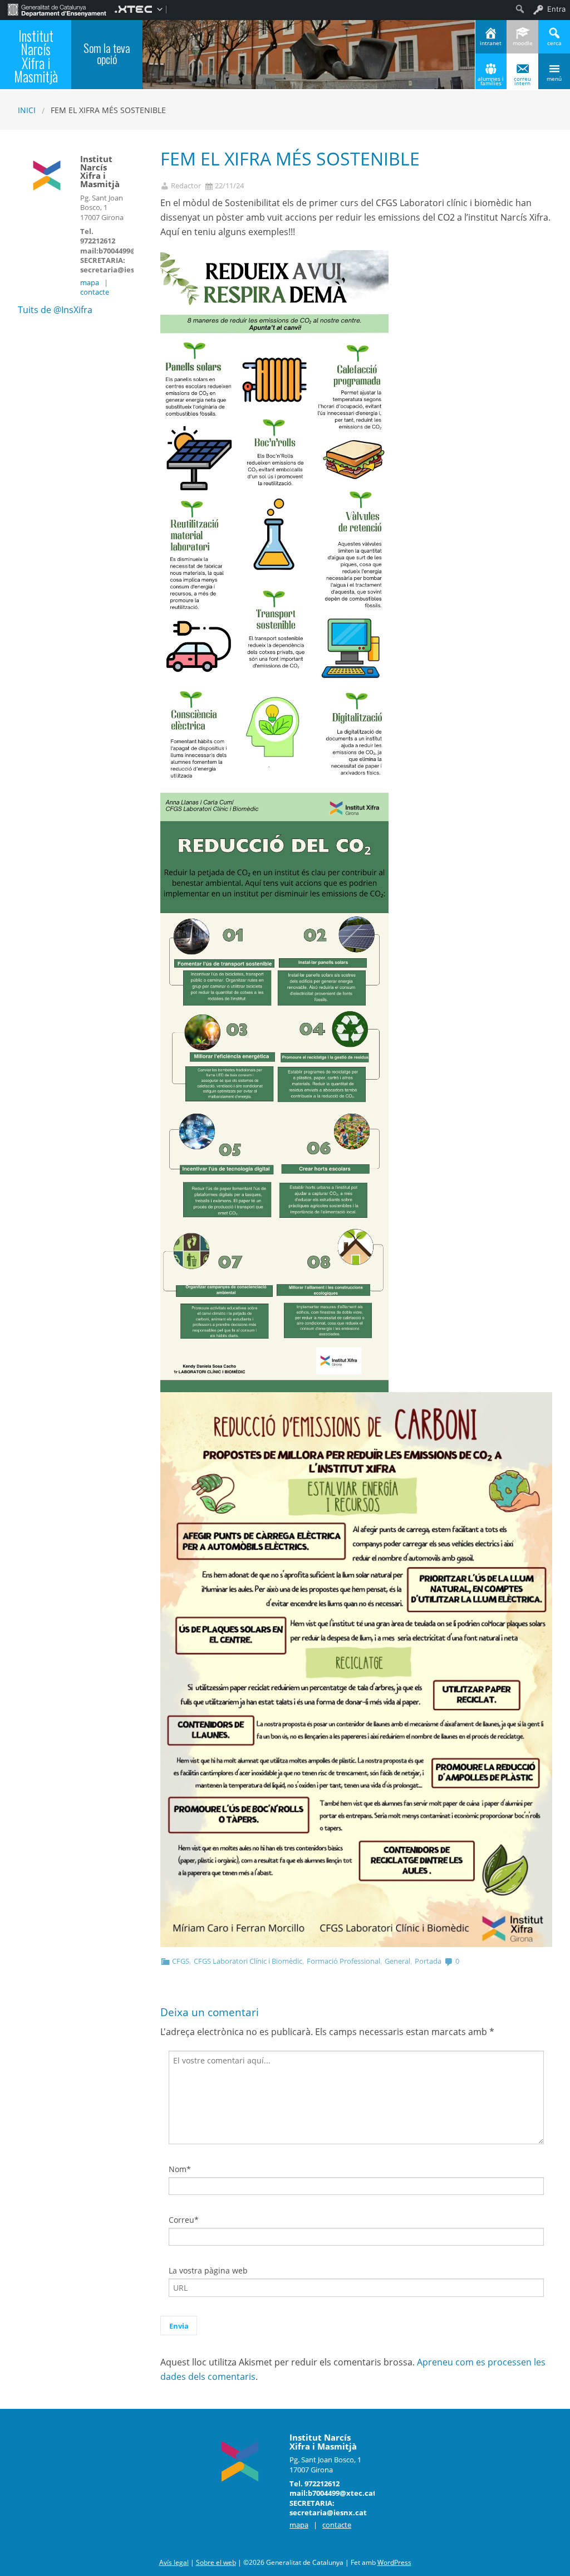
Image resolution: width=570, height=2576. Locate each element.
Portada (428, 1961)
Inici (27, 110)
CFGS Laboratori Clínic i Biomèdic (248, 1961)
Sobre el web (216, 2562)
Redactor (186, 186)
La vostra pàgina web (208, 2270)
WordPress (394, 2562)
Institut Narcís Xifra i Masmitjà (36, 56)
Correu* (184, 2220)
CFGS (181, 1961)
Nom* (180, 2169)
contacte (95, 292)
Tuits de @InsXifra (55, 310)
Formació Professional (343, 1961)
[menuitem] (57, 9)
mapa (90, 282)
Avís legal (174, 2562)
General (397, 1961)
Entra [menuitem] (556, 9)
